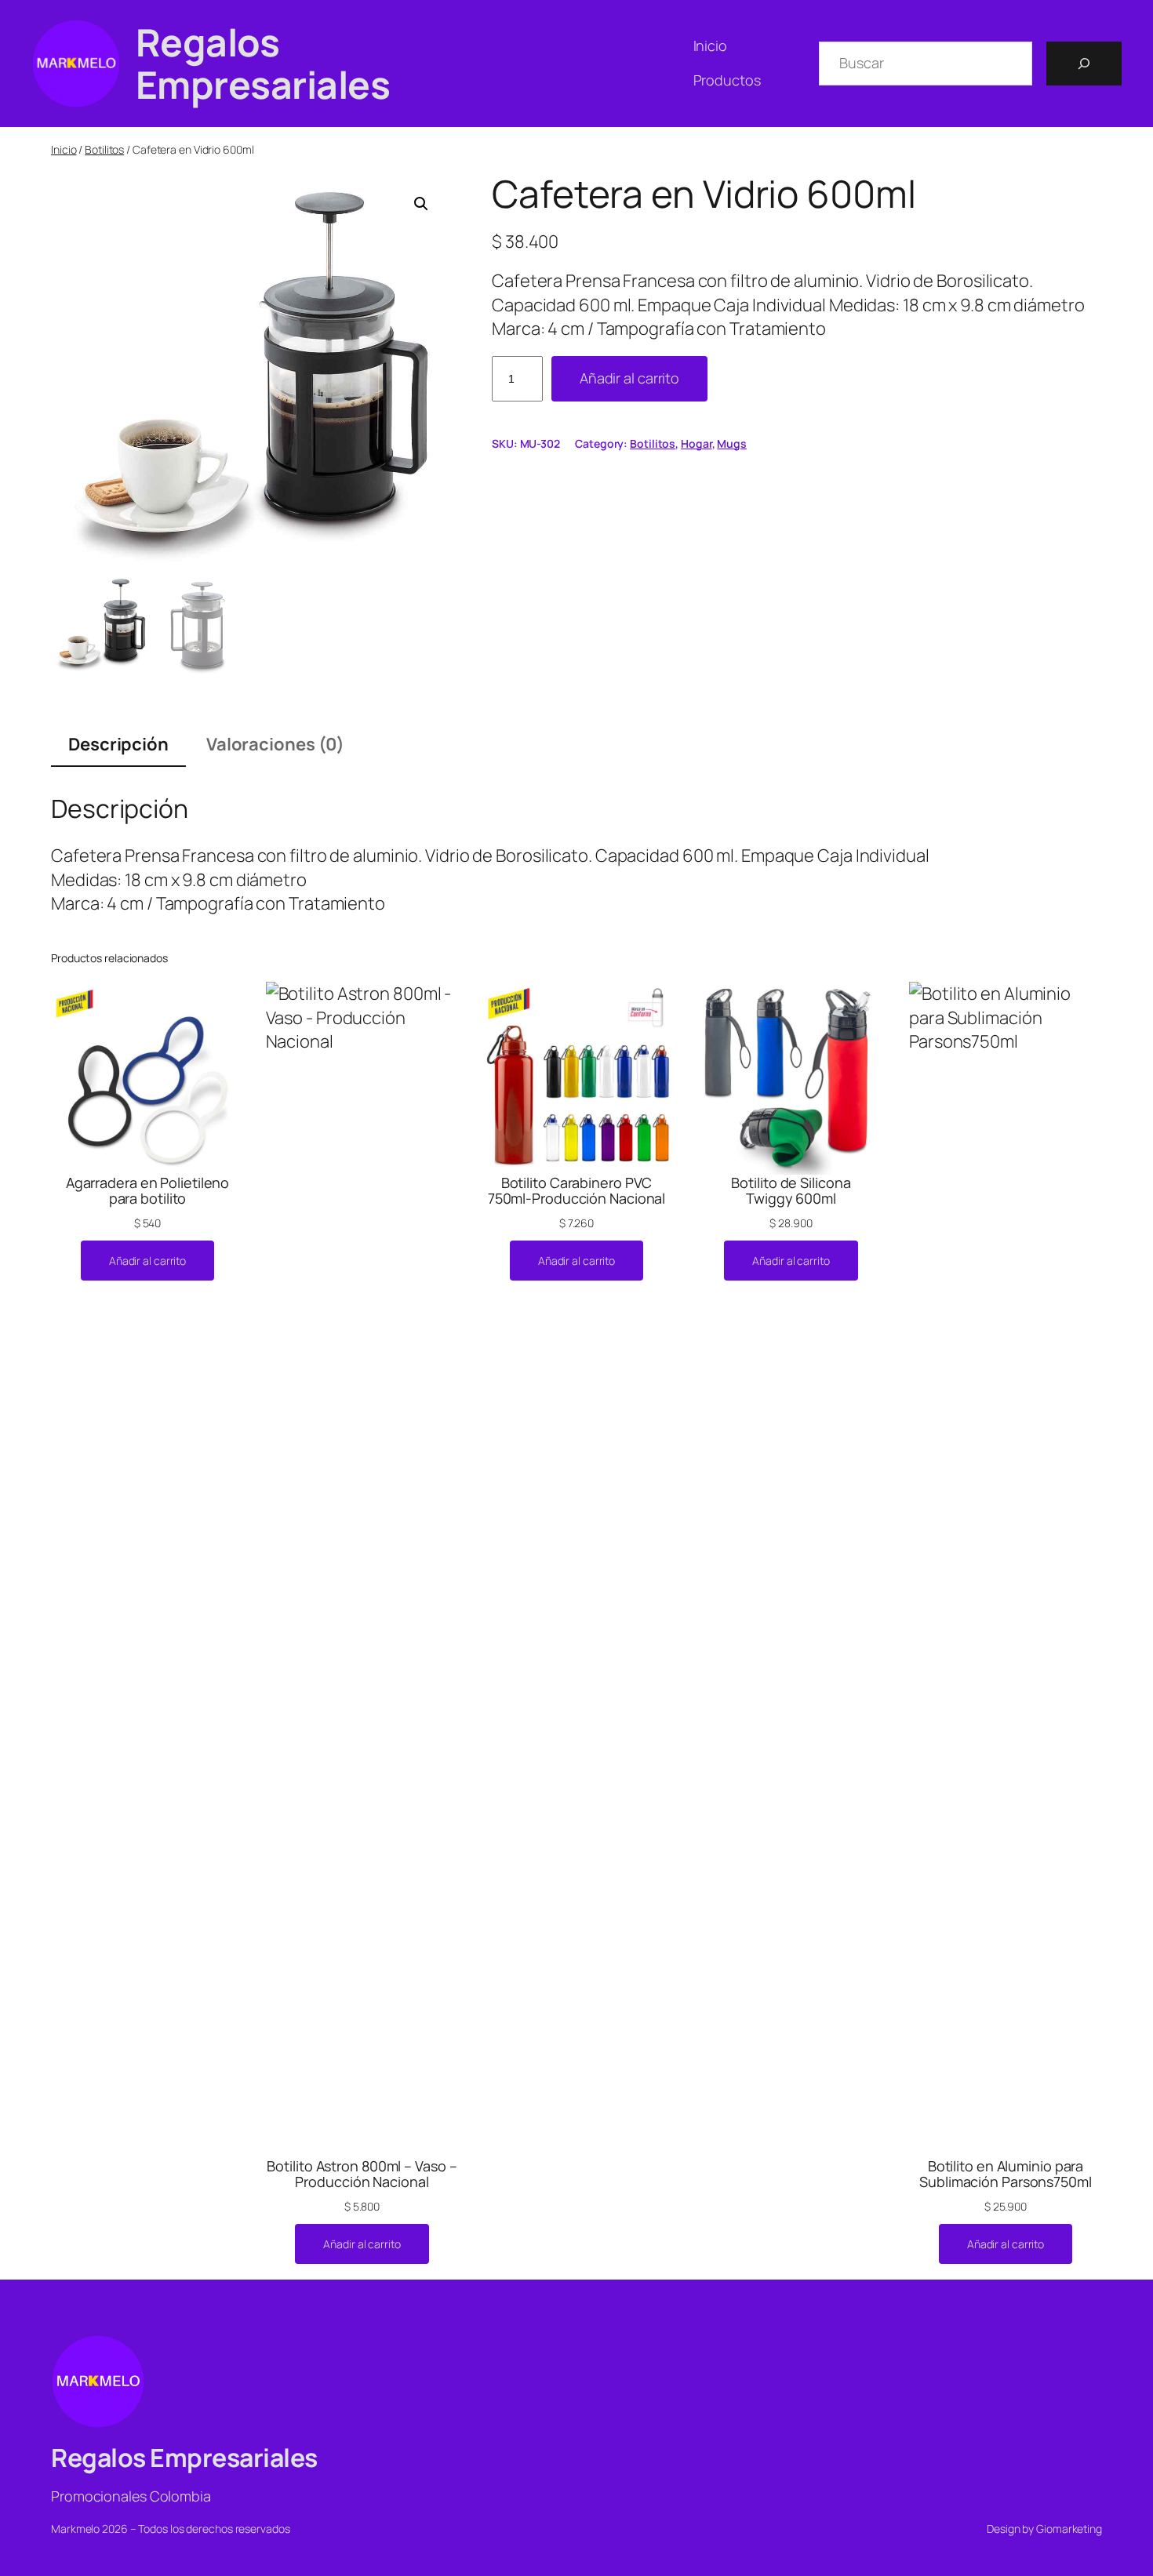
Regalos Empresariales (263, 63)
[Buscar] (1084, 64)
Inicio (64, 149)
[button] (421, 204)
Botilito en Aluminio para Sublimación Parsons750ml (1006, 2174)
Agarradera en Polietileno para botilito (148, 1191)
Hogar (697, 443)
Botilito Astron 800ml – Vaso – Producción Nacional (362, 2174)
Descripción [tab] (118, 744)
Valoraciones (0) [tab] (275, 744)
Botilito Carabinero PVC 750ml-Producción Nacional (577, 1191)
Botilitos (104, 149)
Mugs (732, 443)
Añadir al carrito (629, 378)
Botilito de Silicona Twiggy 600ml (791, 1191)
